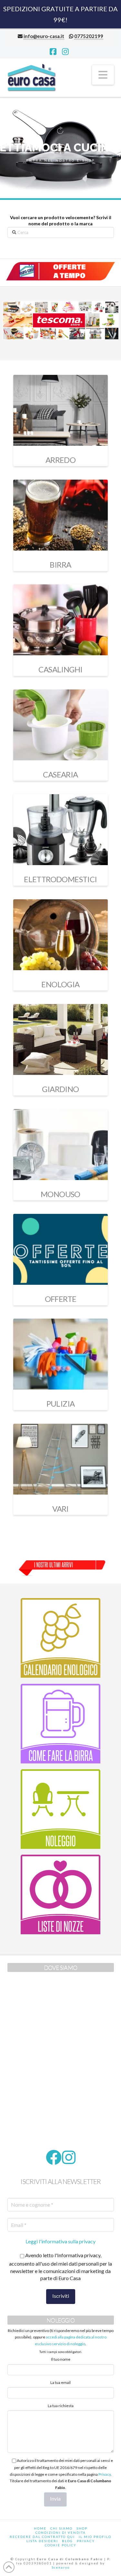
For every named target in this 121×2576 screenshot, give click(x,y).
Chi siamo (61, 2528)
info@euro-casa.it (44, 36)
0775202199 (89, 36)
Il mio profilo (95, 2537)
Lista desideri (42, 2541)
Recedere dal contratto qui (42, 2537)
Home (40, 2528)
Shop (82, 2528)
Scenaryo (61, 2567)
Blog (67, 2541)
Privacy (105, 2474)
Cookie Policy (61, 2545)
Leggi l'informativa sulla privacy (60, 2241)
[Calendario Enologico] (61, 1638)
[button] (103, 75)
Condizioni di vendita (61, 2532)
